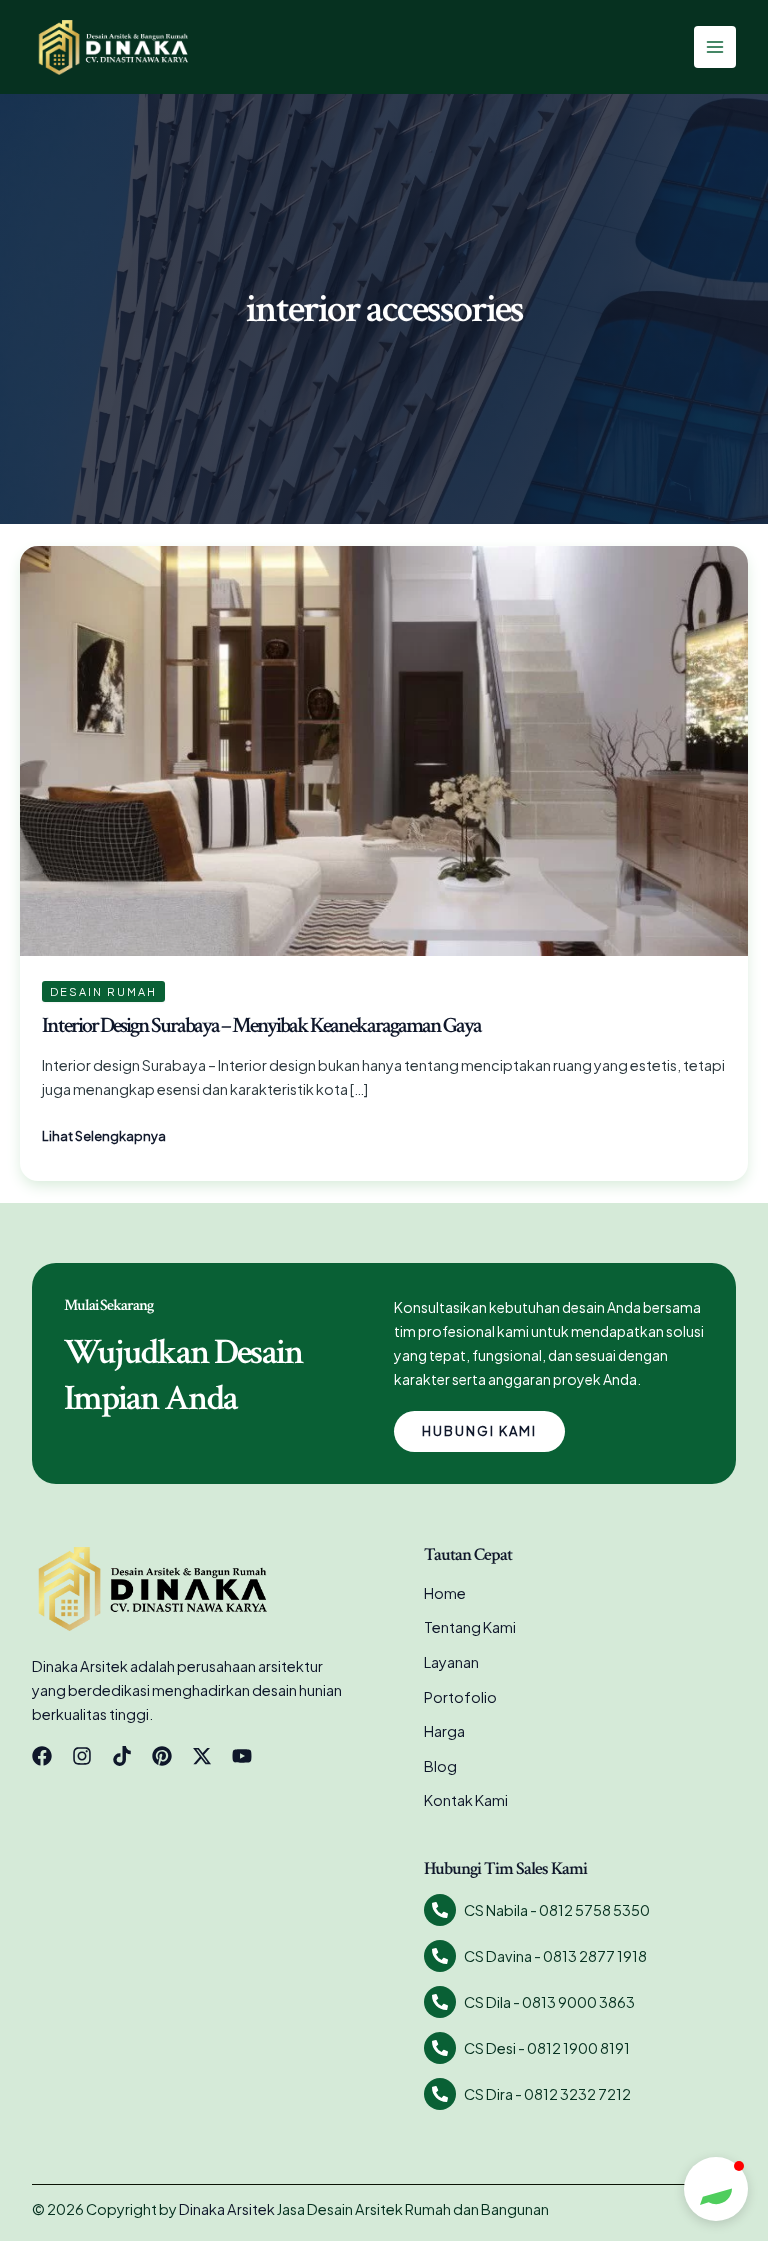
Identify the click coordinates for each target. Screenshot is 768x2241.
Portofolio (460, 1697)
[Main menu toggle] (715, 47)
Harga (444, 1731)
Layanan (451, 1662)
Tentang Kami (470, 1627)
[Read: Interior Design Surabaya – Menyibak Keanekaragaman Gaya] (384, 749)
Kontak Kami (466, 1800)
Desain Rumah (103, 991)
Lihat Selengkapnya (104, 1135)
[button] (716, 2189)
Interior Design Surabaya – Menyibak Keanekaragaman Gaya (261, 1025)
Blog (440, 1766)
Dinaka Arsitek (227, 2209)
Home (445, 1593)
